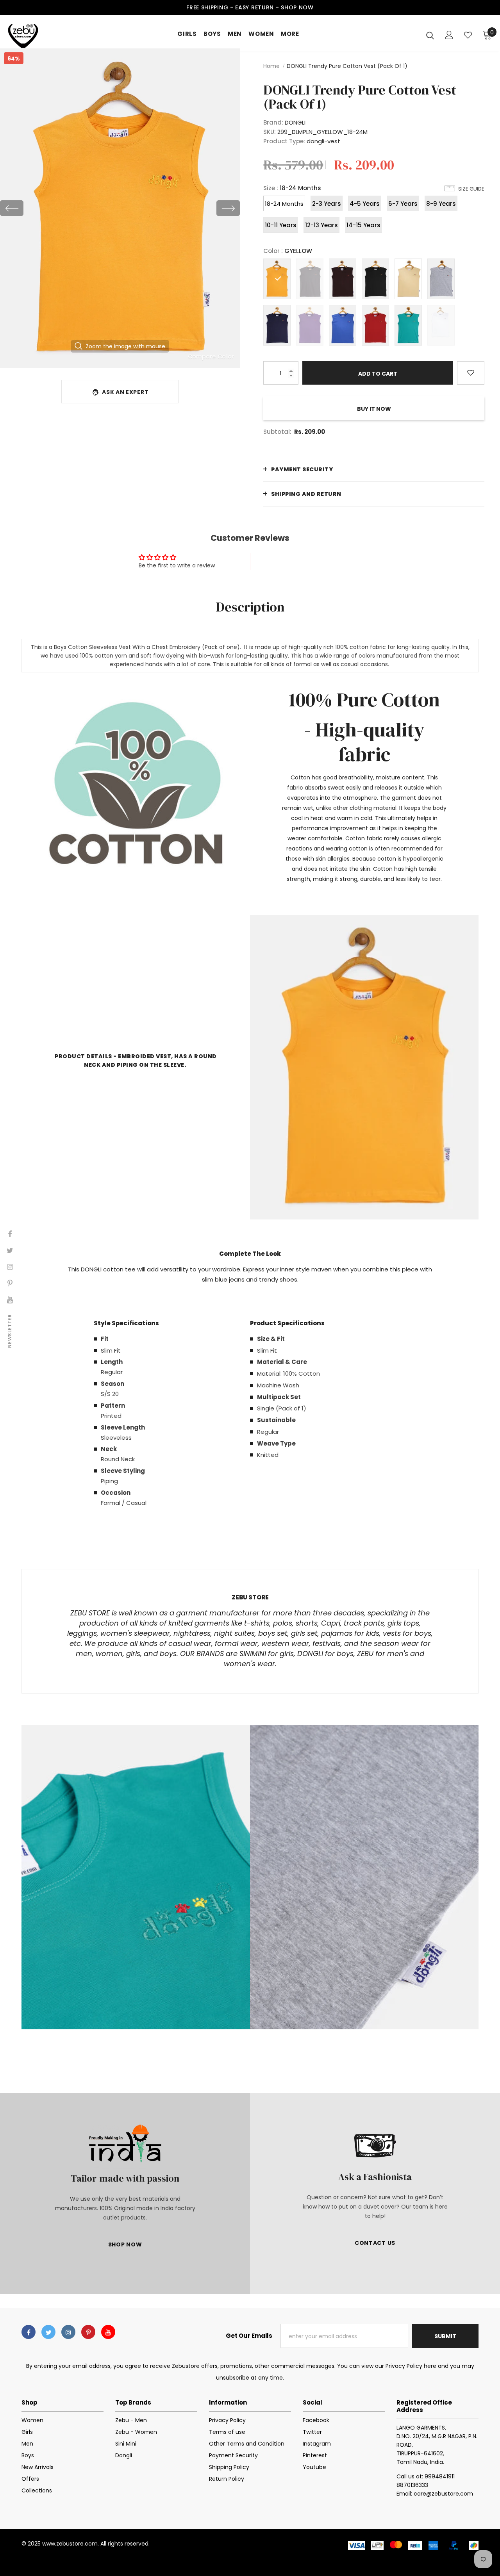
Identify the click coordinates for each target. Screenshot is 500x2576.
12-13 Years (321, 225)
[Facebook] (29, 2332)
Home (271, 66)
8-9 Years (441, 204)
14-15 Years (363, 225)
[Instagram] (68, 2332)
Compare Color (211, 357)
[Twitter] (48, 2332)
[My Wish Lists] (468, 35)
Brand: (273, 122)
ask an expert (125, 392)
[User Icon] (449, 35)
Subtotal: (277, 432)
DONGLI (295, 122)
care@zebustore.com (443, 2494)
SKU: (270, 132)
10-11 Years (281, 225)
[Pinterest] (88, 2332)
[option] (120, 208)
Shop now (297, 7)
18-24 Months (284, 204)
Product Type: (284, 141)
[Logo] (35, 35)
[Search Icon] (430, 35)
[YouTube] (108, 2332)
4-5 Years (365, 204)
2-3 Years (327, 204)
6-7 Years (403, 204)
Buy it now (374, 409)
